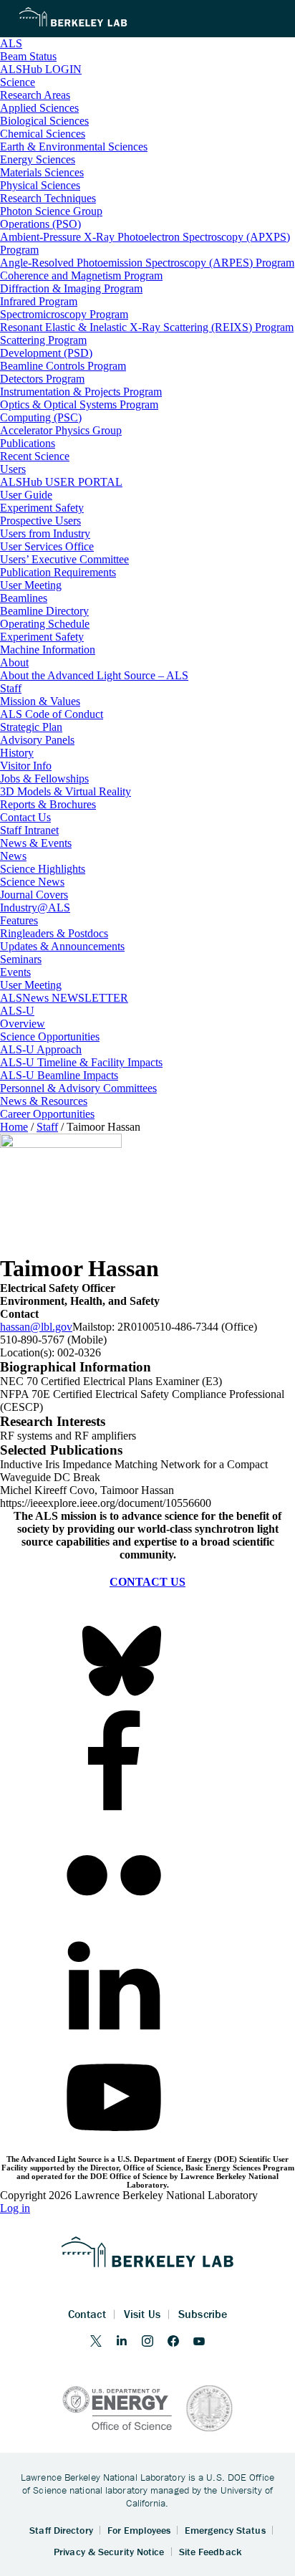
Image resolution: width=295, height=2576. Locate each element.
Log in (15, 2208)
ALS (11, 43)
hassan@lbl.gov (36, 1327)
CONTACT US (147, 1582)
